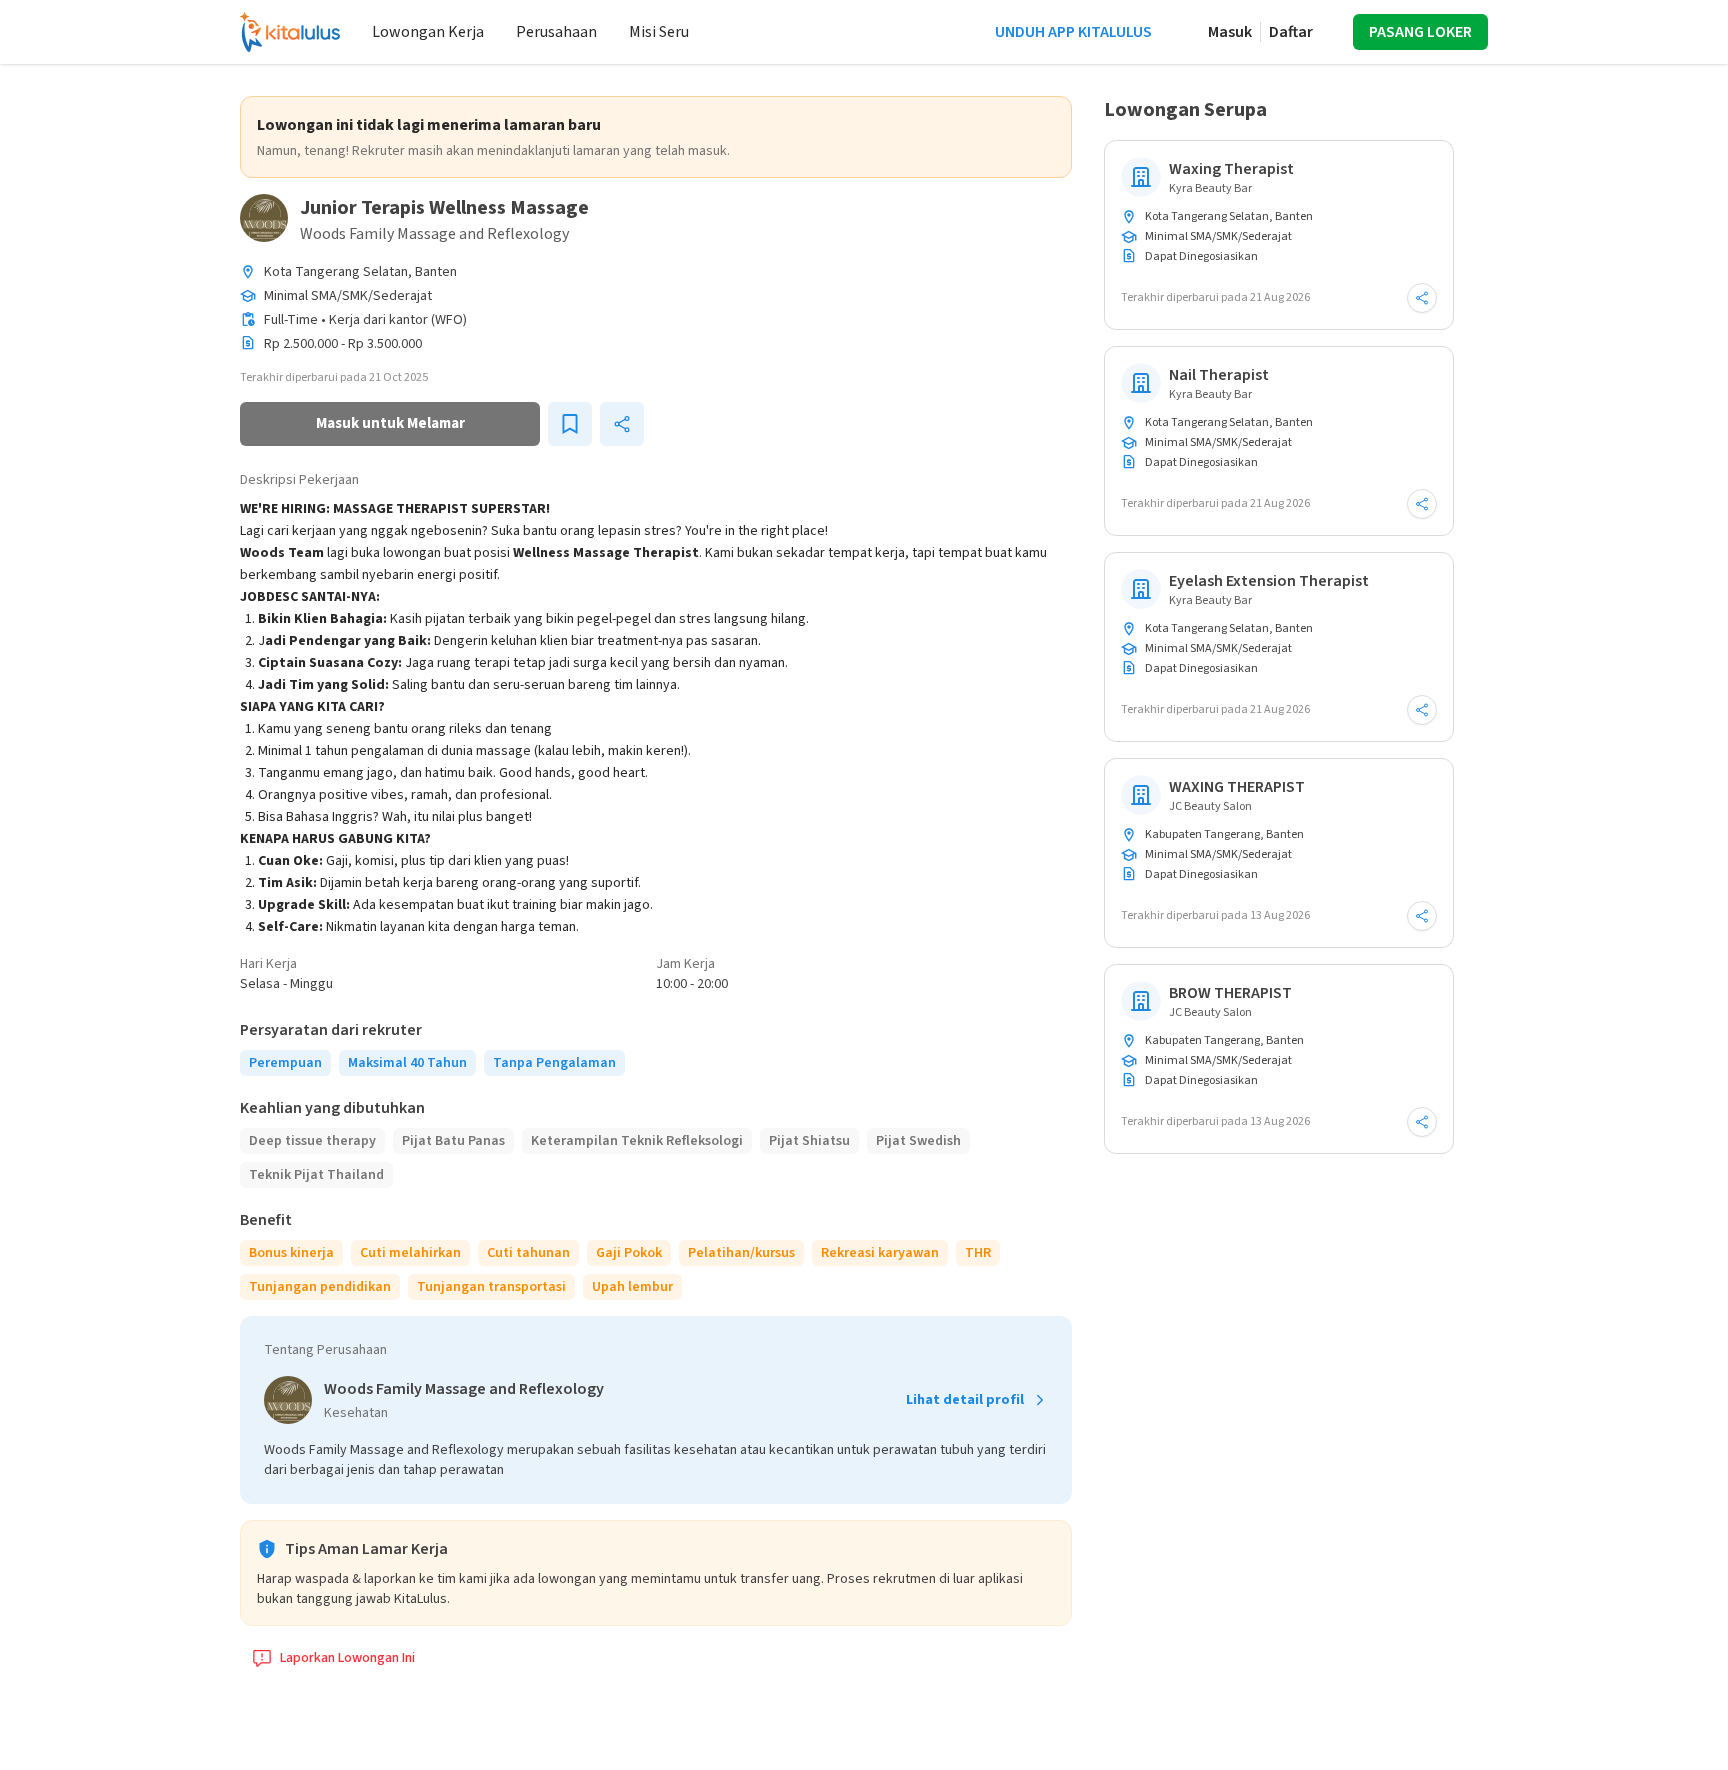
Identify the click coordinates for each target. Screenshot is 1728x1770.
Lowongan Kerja (428, 32)
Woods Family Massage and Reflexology (434, 234)
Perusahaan (556, 32)
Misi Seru (659, 32)
